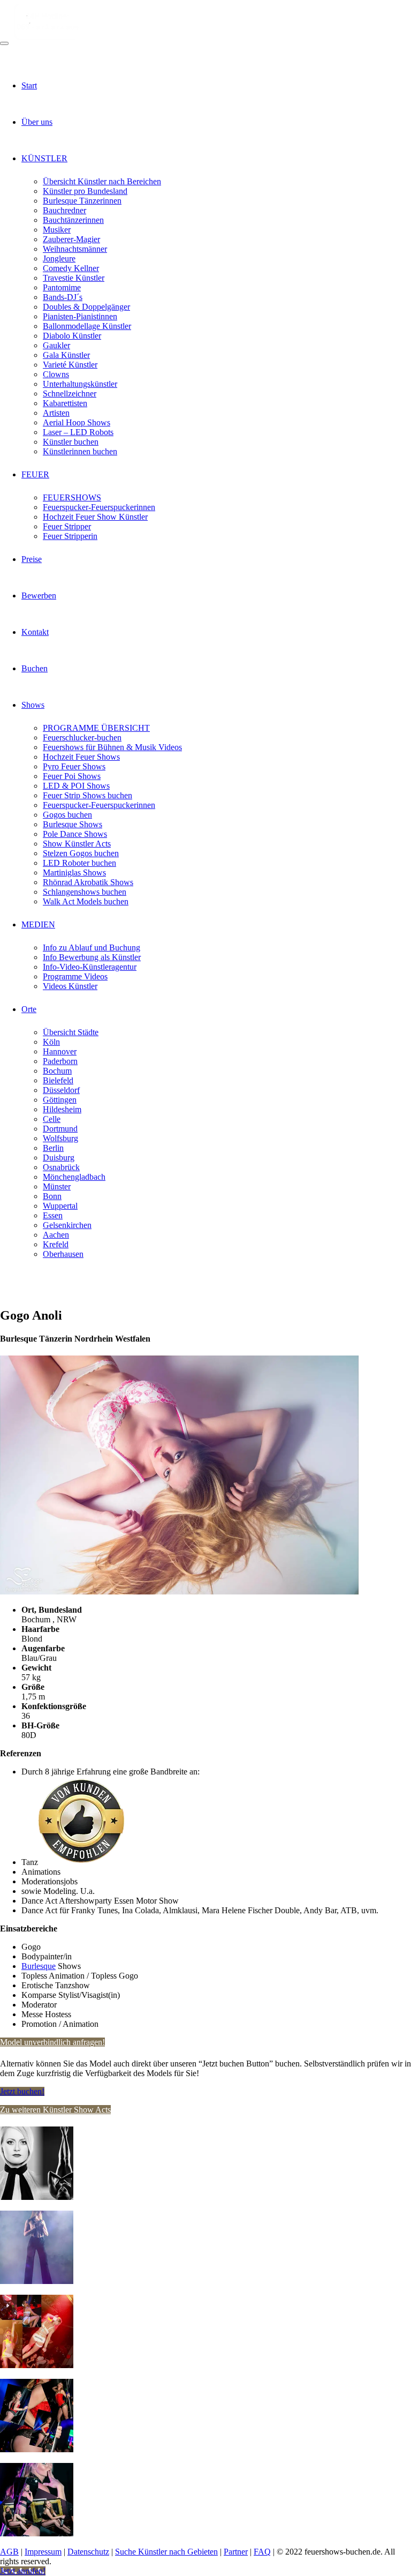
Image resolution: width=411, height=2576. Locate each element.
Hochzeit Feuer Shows (81, 757)
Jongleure (59, 259)
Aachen (56, 1235)
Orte (29, 1009)
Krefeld (56, 1244)
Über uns (37, 122)
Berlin (53, 1148)
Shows (33, 705)
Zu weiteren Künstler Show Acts (55, 2110)
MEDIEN (38, 924)
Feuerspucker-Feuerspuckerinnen (99, 507)
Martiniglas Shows (74, 873)
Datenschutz (88, 2552)
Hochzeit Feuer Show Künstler (95, 517)
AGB (9, 2552)
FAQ (262, 2552)
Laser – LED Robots (78, 432)
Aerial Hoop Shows (77, 422)
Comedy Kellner (71, 268)
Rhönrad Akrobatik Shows (88, 882)
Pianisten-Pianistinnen (80, 316)
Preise (32, 559)
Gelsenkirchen (67, 1225)
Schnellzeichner (70, 394)
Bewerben (39, 596)
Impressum (43, 2552)
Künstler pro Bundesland (85, 191)
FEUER (35, 474)
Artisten (56, 413)
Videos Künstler (70, 986)
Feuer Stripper (67, 526)
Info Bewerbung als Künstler (92, 957)
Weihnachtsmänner (75, 249)
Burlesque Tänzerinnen (82, 201)
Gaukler (56, 345)
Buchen (35, 668)
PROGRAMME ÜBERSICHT (96, 728)
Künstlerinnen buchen (80, 451)
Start (29, 85)
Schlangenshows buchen (85, 892)
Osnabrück (61, 1167)
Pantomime (62, 287)
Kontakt (35, 632)
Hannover (60, 1051)
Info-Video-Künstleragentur (90, 967)
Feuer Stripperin (70, 536)
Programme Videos (75, 976)
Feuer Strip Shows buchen (87, 795)
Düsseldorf (61, 1090)
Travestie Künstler (74, 278)
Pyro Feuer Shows (74, 766)
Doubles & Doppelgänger (86, 307)
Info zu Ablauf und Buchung (92, 948)
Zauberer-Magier (71, 239)
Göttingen (60, 1100)
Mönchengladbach (74, 1177)
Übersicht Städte (71, 1032)
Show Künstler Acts (77, 844)
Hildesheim (62, 1109)
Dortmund (60, 1129)
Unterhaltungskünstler (80, 384)
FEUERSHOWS (72, 497)
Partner (236, 2552)
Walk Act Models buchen (86, 901)
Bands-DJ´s (63, 297)
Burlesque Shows (73, 824)
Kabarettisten (65, 403)
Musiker (57, 230)
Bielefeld (58, 1080)
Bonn (52, 1196)
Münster (57, 1186)
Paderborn (60, 1061)
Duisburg (59, 1158)
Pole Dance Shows (75, 834)
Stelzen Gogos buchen (81, 853)
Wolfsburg (60, 1138)
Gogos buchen (67, 815)
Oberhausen (63, 1254)
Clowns (56, 374)
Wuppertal (60, 1206)
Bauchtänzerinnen (73, 220)
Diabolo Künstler (72, 336)
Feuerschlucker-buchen (82, 737)
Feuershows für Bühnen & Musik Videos (112, 747)
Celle (52, 1119)
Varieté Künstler (70, 365)
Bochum (57, 1071)
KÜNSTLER (44, 158)
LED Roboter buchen (79, 863)
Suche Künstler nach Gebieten (166, 2552)
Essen (53, 1215)
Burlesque (39, 1966)
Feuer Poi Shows (72, 776)
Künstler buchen (71, 442)
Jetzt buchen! (22, 2091)
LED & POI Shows (76, 786)
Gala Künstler (66, 355)
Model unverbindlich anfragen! (52, 2042)
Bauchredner (64, 210)
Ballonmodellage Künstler (87, 326)
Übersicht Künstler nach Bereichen (102, 181)
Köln (51, 1042)
